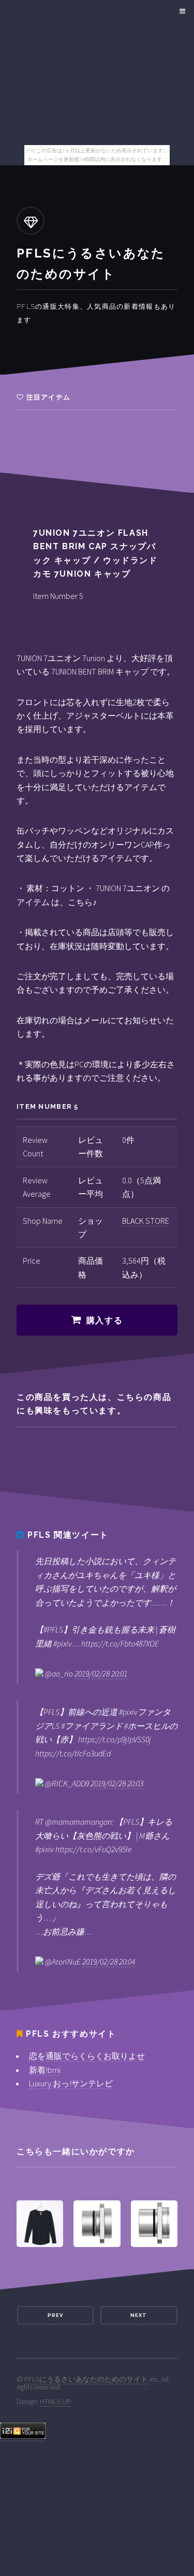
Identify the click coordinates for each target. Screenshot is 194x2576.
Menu (181, 11)
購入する (105, 1320)
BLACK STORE (146, 1221)
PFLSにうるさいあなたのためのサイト (86, 2379)
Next (139, 2315)
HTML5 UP (55, 2401)
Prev (55, 2315)
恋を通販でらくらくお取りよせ (87, 2056)
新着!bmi (45, 2070)
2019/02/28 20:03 (117, 1783)
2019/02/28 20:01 (101, 1673)
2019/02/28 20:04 (109, 1962)
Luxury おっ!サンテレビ (71, 2083)
